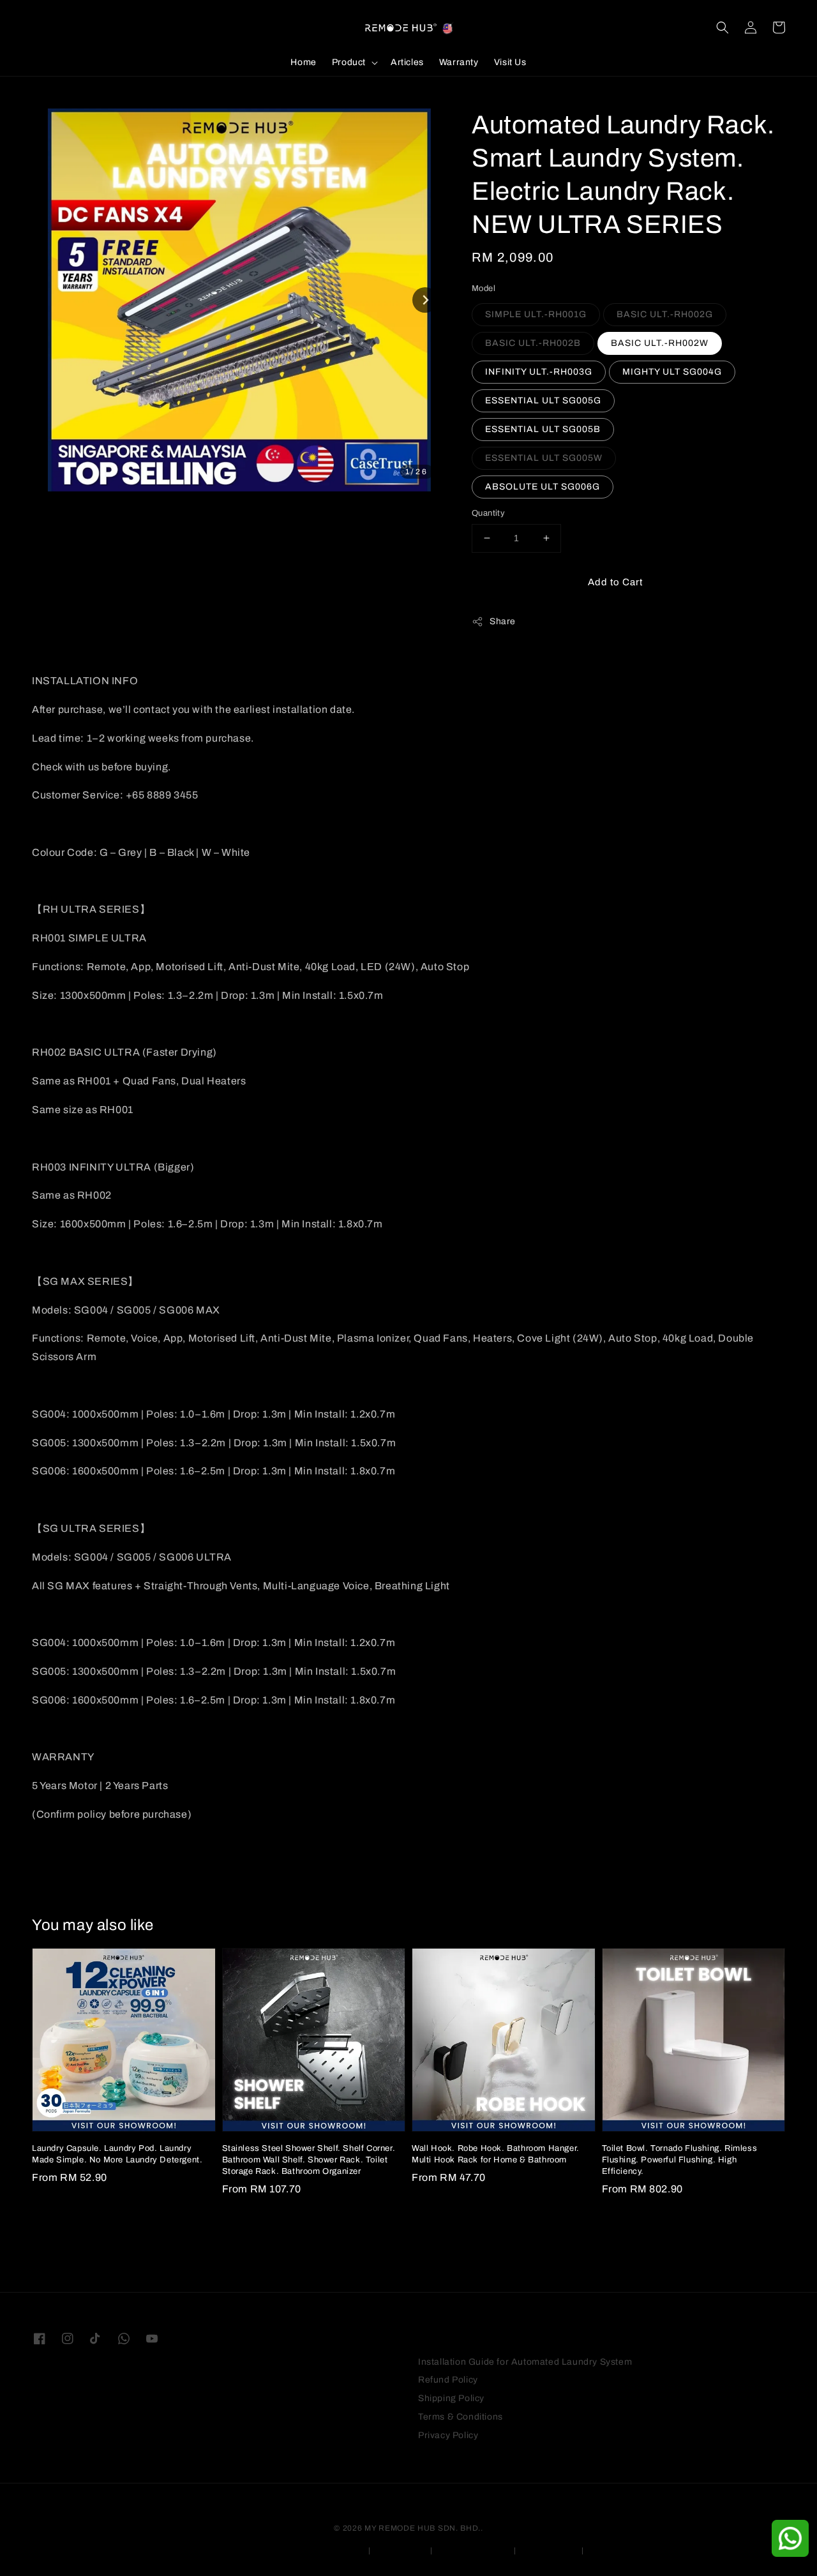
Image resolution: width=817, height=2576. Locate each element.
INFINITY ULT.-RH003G (539, 372)
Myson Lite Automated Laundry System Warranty (271, 2550)
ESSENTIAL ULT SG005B (543, 429)
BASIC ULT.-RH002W (660, 343)
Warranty (459, 62)
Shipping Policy (451, 2398)
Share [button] (503, 621)
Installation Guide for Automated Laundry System (525, 2362)
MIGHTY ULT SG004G (672, 372)
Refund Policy (448, 2380)
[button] (723, 27)
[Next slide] (425, 300)
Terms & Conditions (461, 2417)
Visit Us (510, 62)
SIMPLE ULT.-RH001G (536, 314)
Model (483, 288)
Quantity (488, 513)
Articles (407, 62)
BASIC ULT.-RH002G (665, 314)
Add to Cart (615, 582)
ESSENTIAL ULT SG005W (544, 458)
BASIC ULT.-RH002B (533, 343)
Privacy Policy (448, 2435)
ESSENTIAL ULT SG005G (543, 401)
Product (349, 62)
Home (303, 62)
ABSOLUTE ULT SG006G (543, 487)
